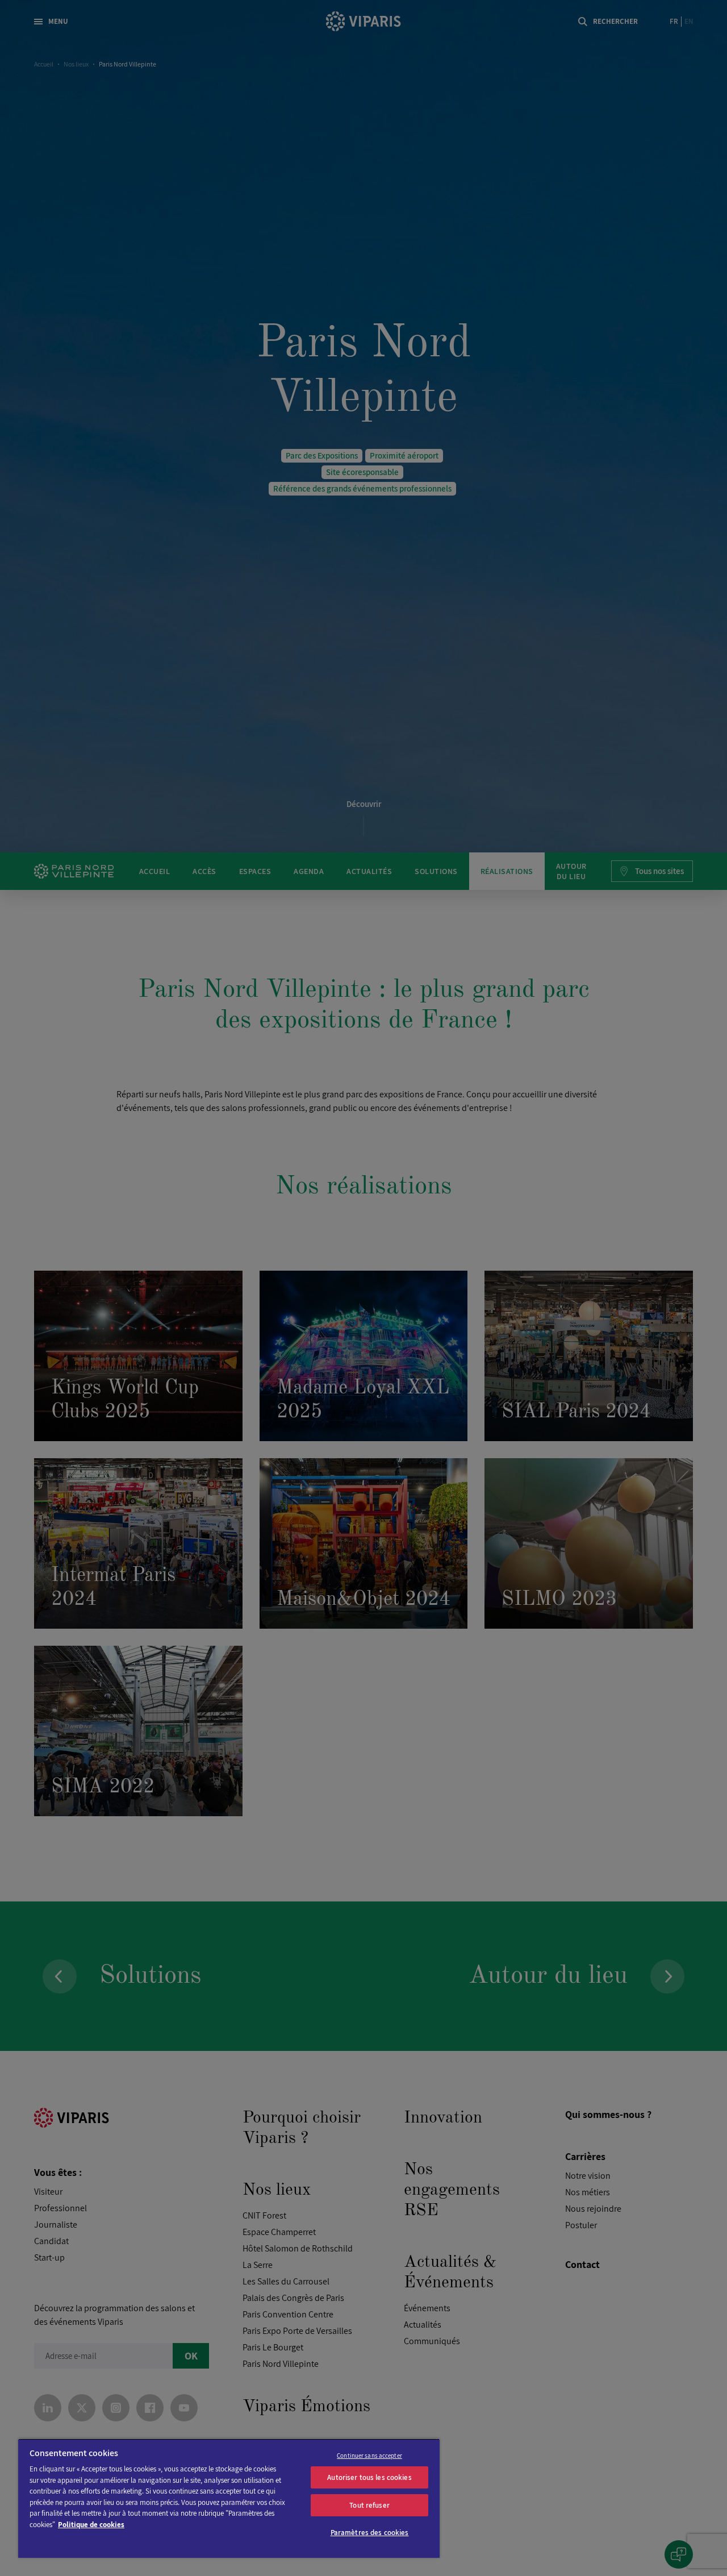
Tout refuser (369, 2505)
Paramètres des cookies (370, 2533)
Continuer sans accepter (369, 2456)
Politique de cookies (91, 2525)
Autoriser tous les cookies (369, 2477)
